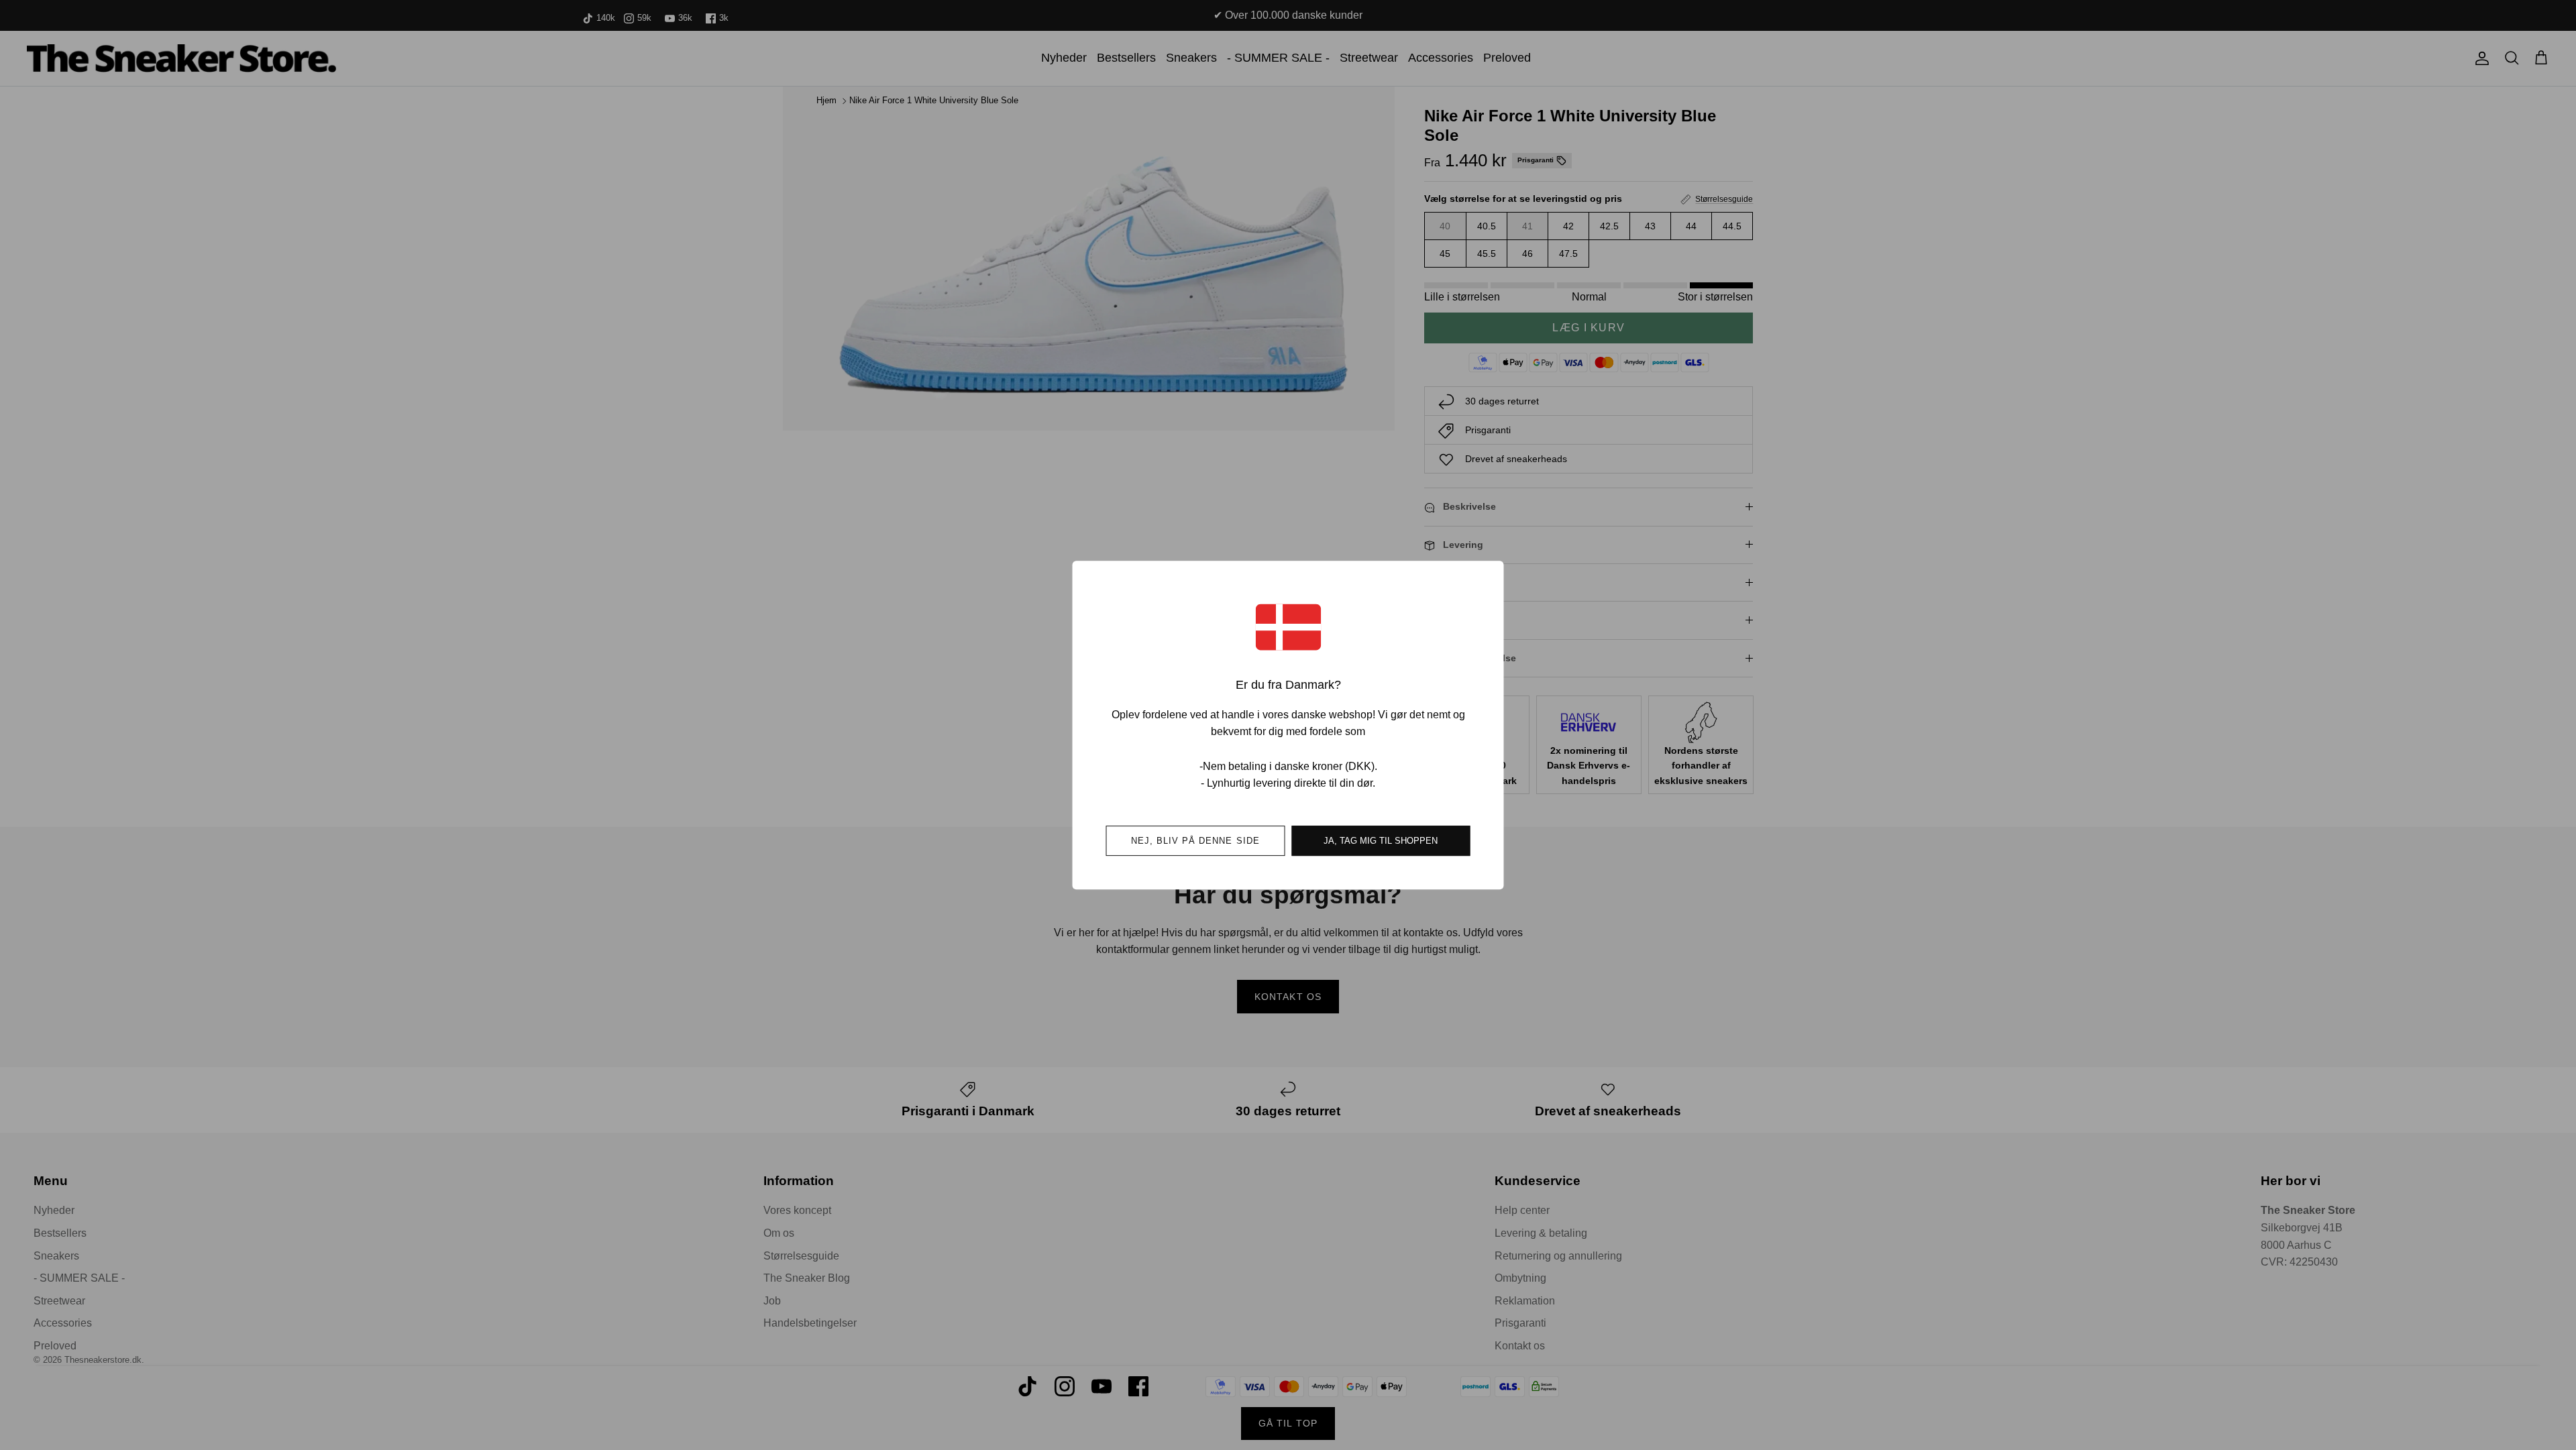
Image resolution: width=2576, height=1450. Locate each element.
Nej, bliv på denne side (1195, 841)
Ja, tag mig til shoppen (1381, 841)
